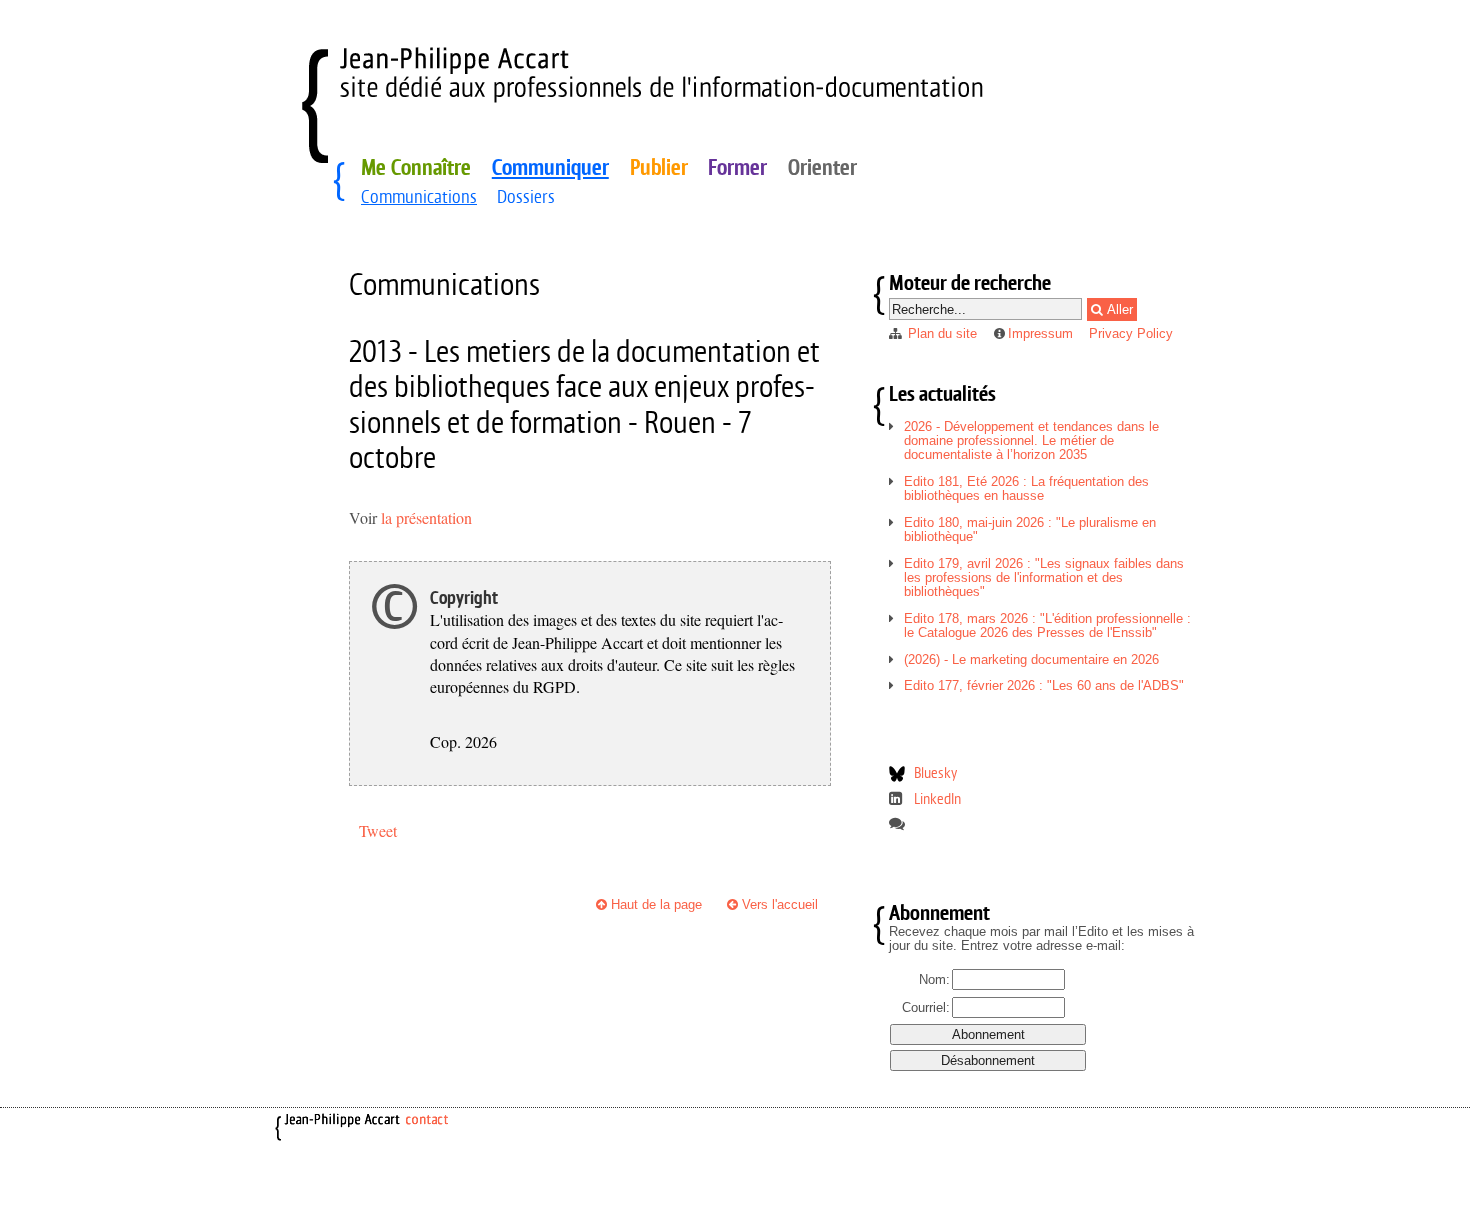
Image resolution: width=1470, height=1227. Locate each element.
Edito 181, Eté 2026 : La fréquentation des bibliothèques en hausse (1026, 488)
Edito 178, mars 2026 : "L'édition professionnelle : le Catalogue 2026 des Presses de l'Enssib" (1047, 625)
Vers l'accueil (778, 904)
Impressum (1040, 333)
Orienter (822, 167)
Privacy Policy (1131, 333)
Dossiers (526, 196)
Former (737, 167)
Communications (419, 196)
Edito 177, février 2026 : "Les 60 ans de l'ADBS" (1044, 685)
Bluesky (935, 772)
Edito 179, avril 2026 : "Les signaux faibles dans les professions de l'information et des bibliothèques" (1044, 577)
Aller (1118, 309)
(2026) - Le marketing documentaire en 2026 (1031, 659)
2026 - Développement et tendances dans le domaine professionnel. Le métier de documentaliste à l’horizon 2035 (1031, 440)
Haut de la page (654, 904)
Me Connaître (416, 167)
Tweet (378, 830)
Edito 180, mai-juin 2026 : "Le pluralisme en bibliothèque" (1030, 529)
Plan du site (942, 333)
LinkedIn (937, 798)
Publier (659, 167)
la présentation (424, 517)
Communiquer (550, 167)
